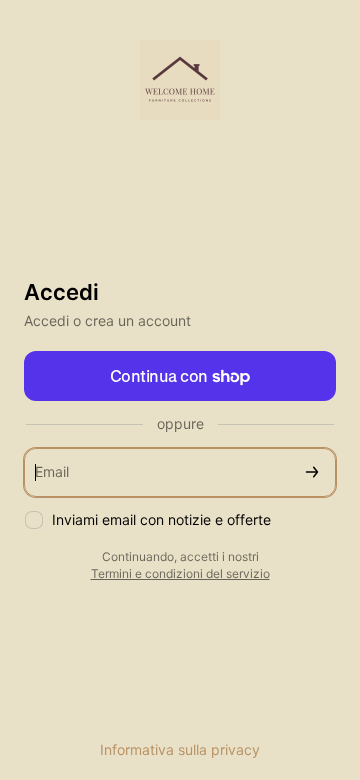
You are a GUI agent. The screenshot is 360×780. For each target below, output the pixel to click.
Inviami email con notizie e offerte (161, 519)
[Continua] (312, 472)
